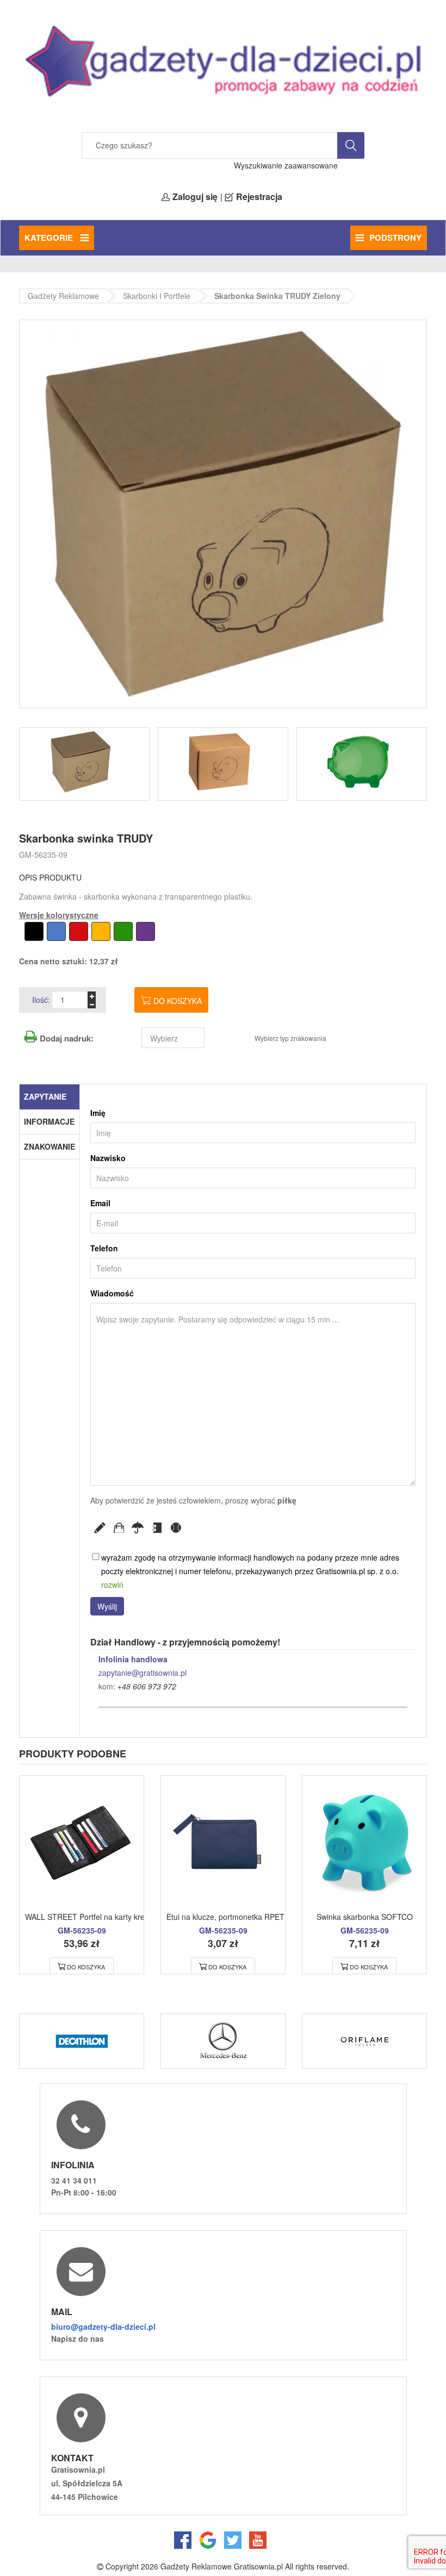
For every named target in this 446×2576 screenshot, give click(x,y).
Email (100, 1203)
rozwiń (112, 1585)
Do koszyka (178, 1001)
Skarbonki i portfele (157, 296)
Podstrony (395, 238)
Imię (98, 1113)
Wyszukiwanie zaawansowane (286, 165)
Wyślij (107, 1606)
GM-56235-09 (43, 854)
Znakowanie (49, 1146)
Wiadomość (112, 1293)
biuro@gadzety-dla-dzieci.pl (103, 2326)
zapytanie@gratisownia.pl (143, 1673)
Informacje (49, 1121)
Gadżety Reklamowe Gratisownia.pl (222, 2566)
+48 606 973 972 (147, 1686)
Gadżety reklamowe (63, 296)
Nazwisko (108, 1158)
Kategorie (50, 238)
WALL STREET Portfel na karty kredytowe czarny (110, 1917)
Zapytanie (45, 1096)
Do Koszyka (86, 1967)
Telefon (104, 1248)
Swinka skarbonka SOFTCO (365, 1917)
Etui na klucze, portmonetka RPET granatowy (244, 1917)
